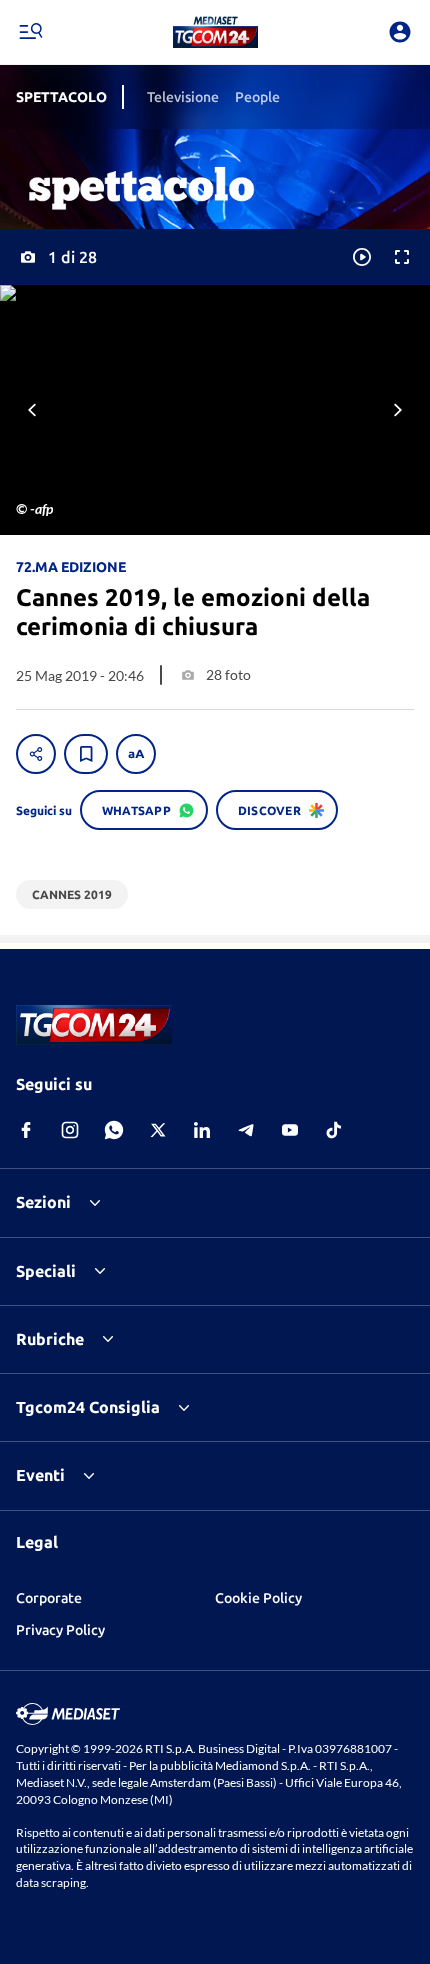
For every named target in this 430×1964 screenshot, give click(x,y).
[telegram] (246, 1130)
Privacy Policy (60, 1630)
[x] (158, 1130)
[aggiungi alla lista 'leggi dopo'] (86, 754)
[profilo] (400, 32)
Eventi (40, 1475)
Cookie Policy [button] (258, 1598)
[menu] (30, 32)
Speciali (46, 1271)
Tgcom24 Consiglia (88, 1407)
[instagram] (70, 1130)
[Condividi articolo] (36, 754)
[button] (215, 32)
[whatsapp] (114, 1130)
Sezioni (43, 1202)
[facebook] (26, 1130)
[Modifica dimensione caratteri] (136, 754)
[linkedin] (202, 1130)
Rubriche (50, 1339)
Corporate (49, 1598)
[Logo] (215, 32)
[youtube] (290, 1130)
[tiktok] (334, 1130)
